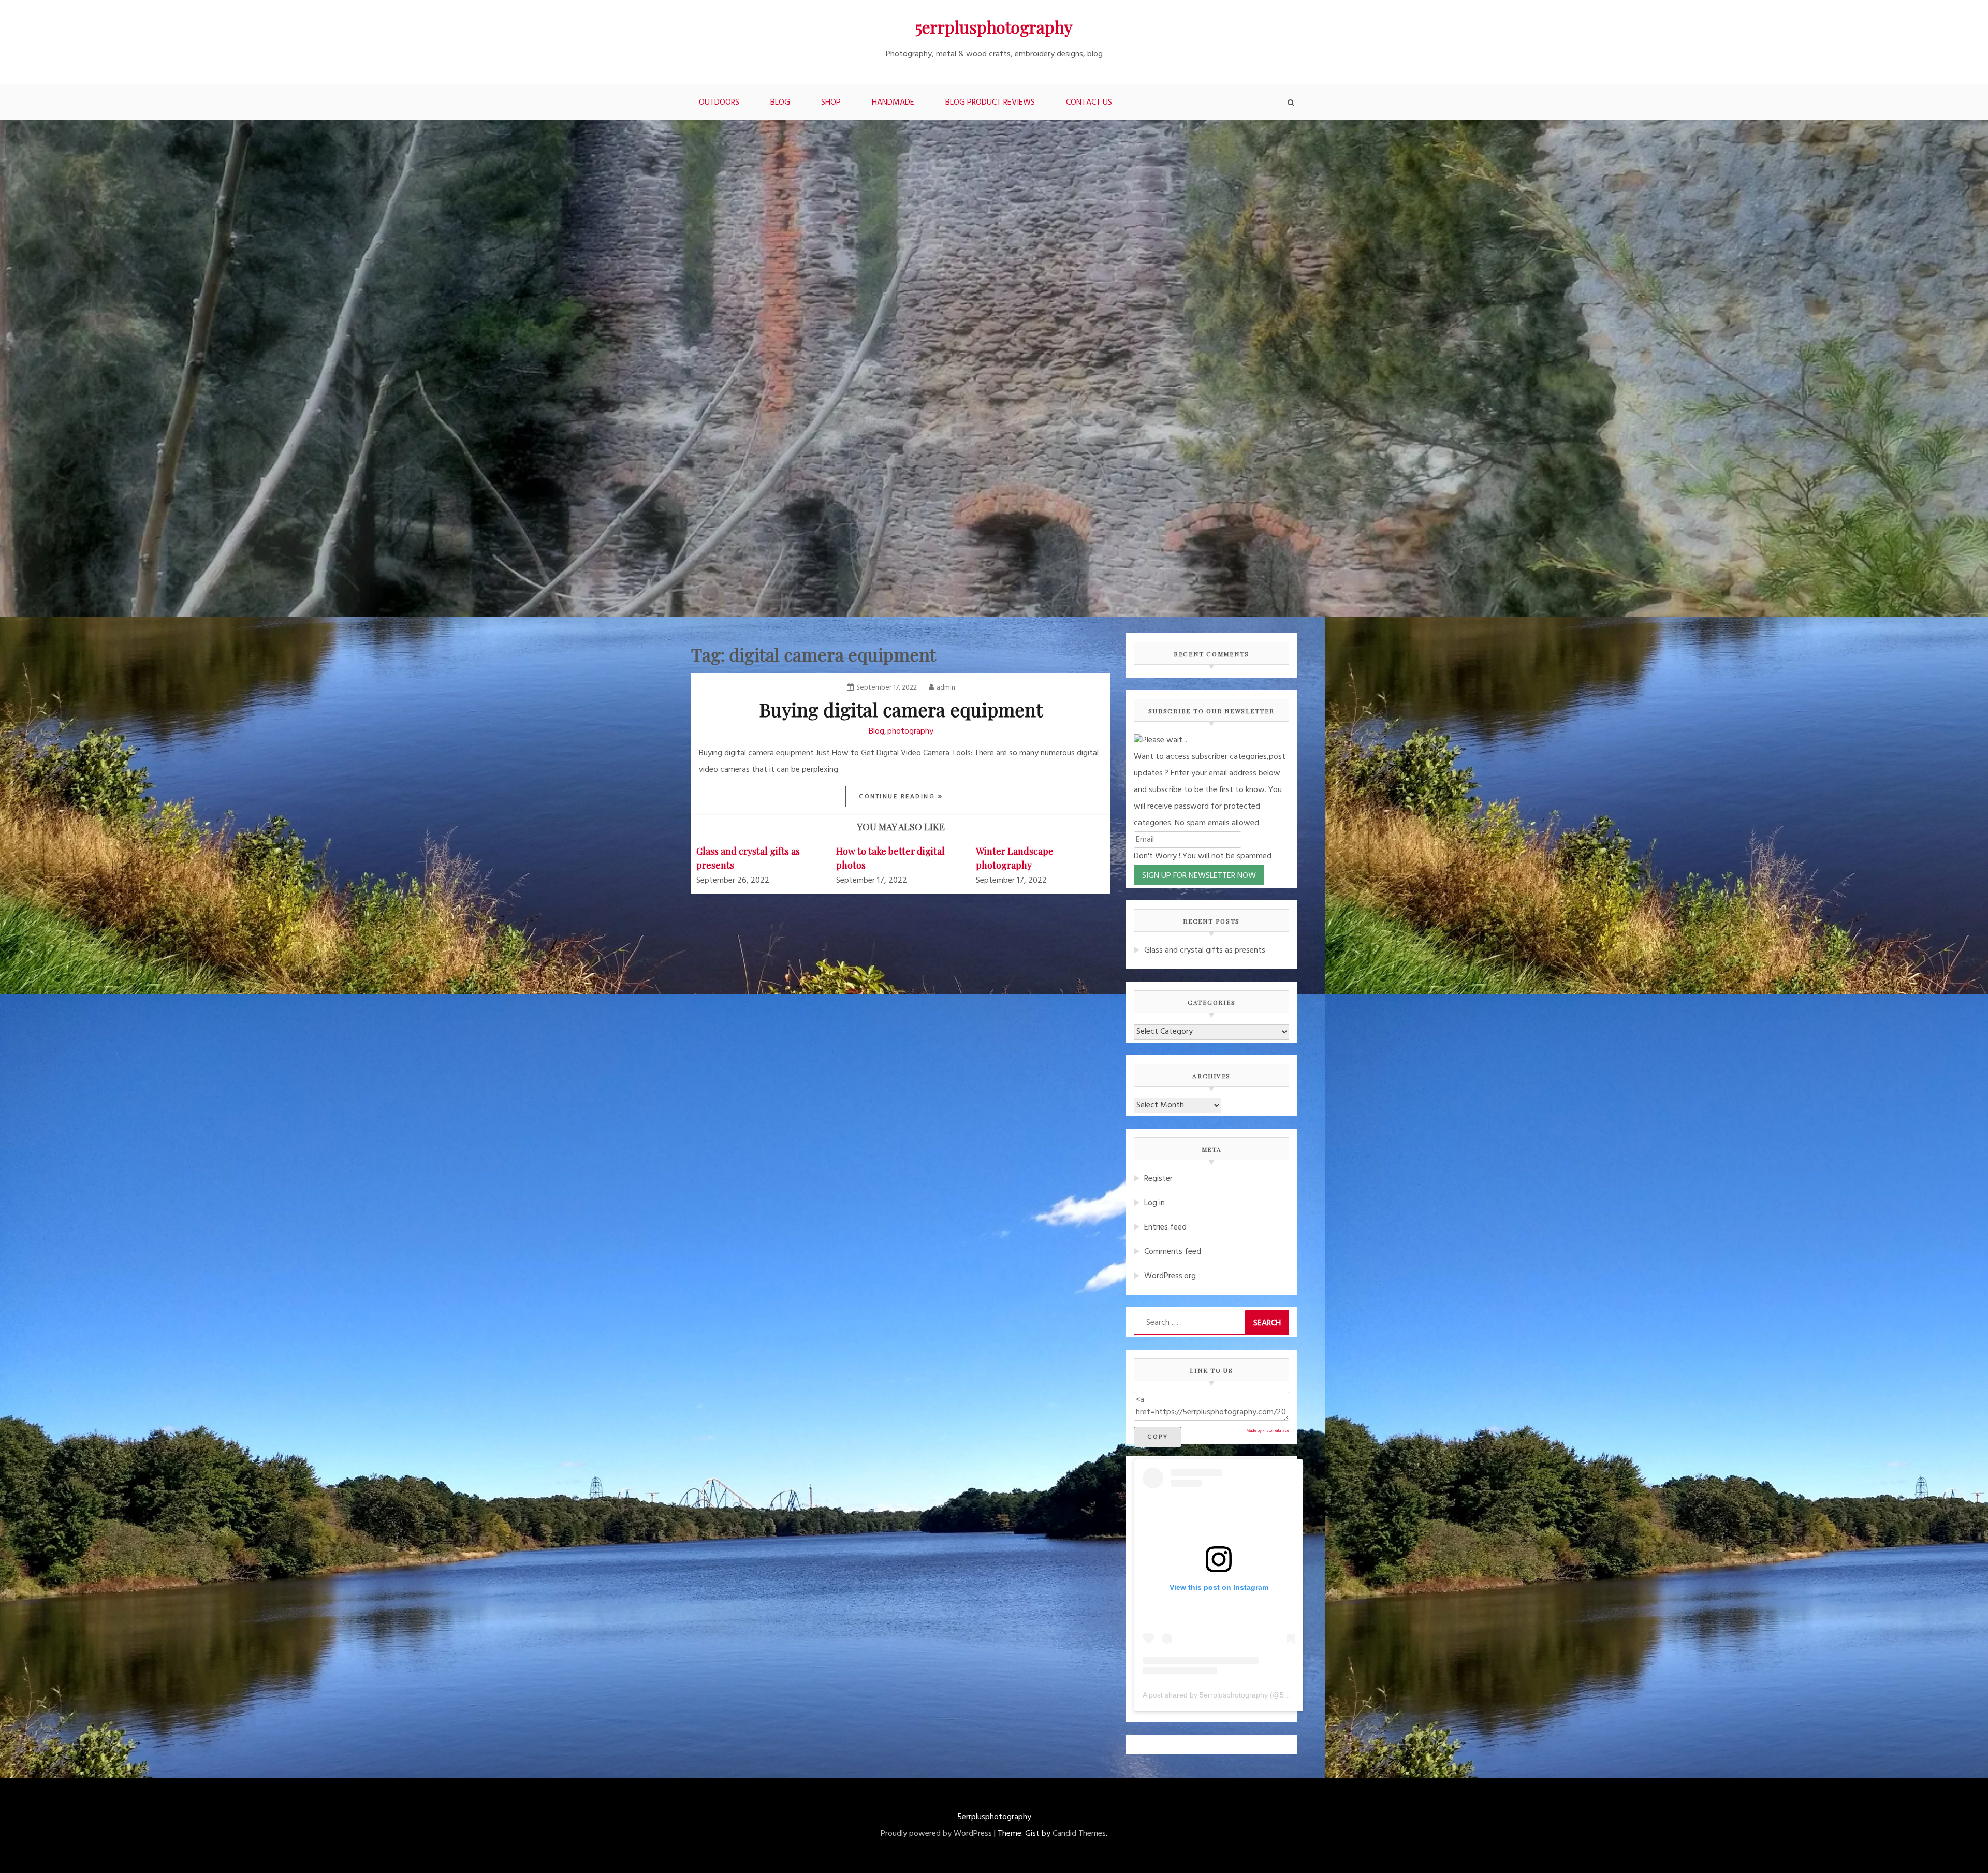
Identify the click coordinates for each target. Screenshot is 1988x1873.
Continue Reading (898, 797)
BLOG (780, 103)
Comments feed (1173, 1252)
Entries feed (1165, 1227)
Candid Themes (1079, 1834)
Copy (1158, 1437)
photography (910, 731)
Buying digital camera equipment (901, 709)
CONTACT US (1089, 103)
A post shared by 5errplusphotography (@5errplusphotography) (1247, 1695)
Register (1158, 1179)
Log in (1154, 1203)
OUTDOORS (719, 103)
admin (946, 688)
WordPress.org (1170, 1276)
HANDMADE (893, 103)
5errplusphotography (994, 27)
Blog (876, 731)
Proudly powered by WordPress (936, 1834)
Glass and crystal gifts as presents (1205, 950)
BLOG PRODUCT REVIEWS (990, 103)
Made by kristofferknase (1268, 1431)
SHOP (831, 103)
